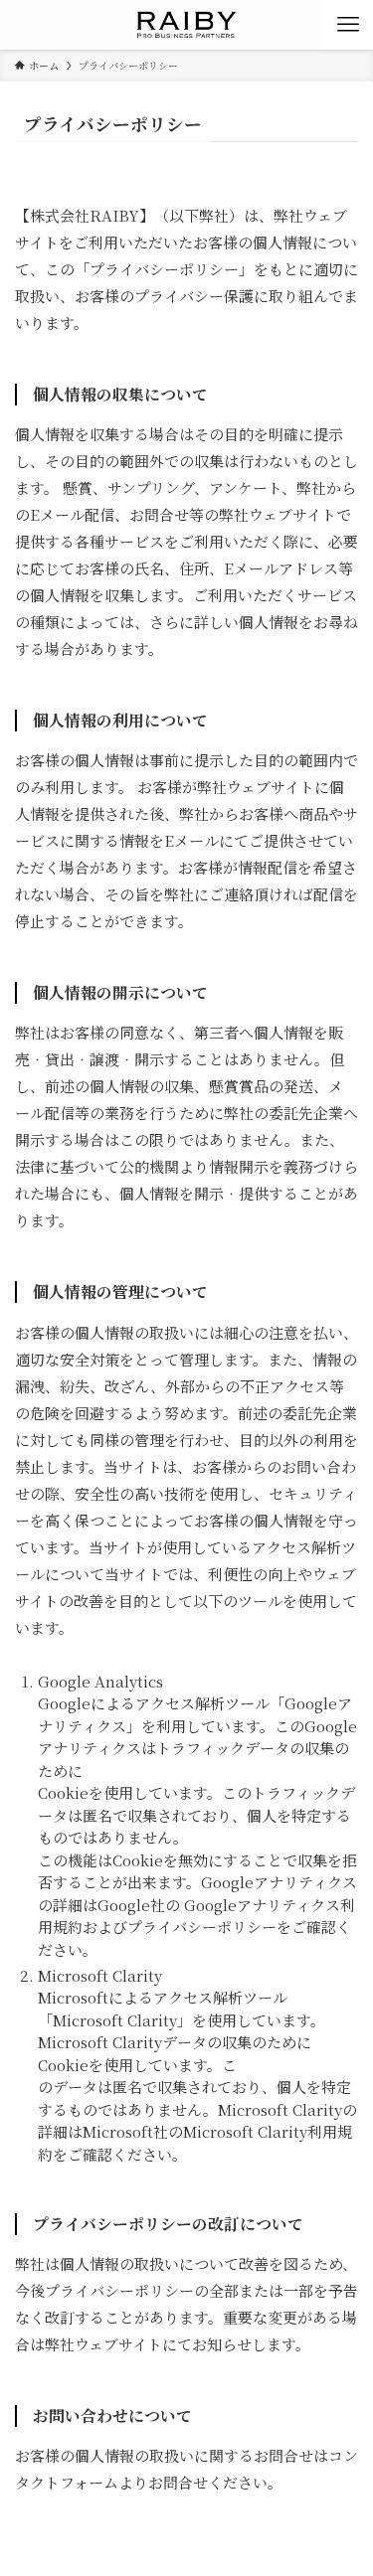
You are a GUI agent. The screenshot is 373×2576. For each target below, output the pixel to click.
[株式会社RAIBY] (187, 25)
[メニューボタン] (348, 25)
